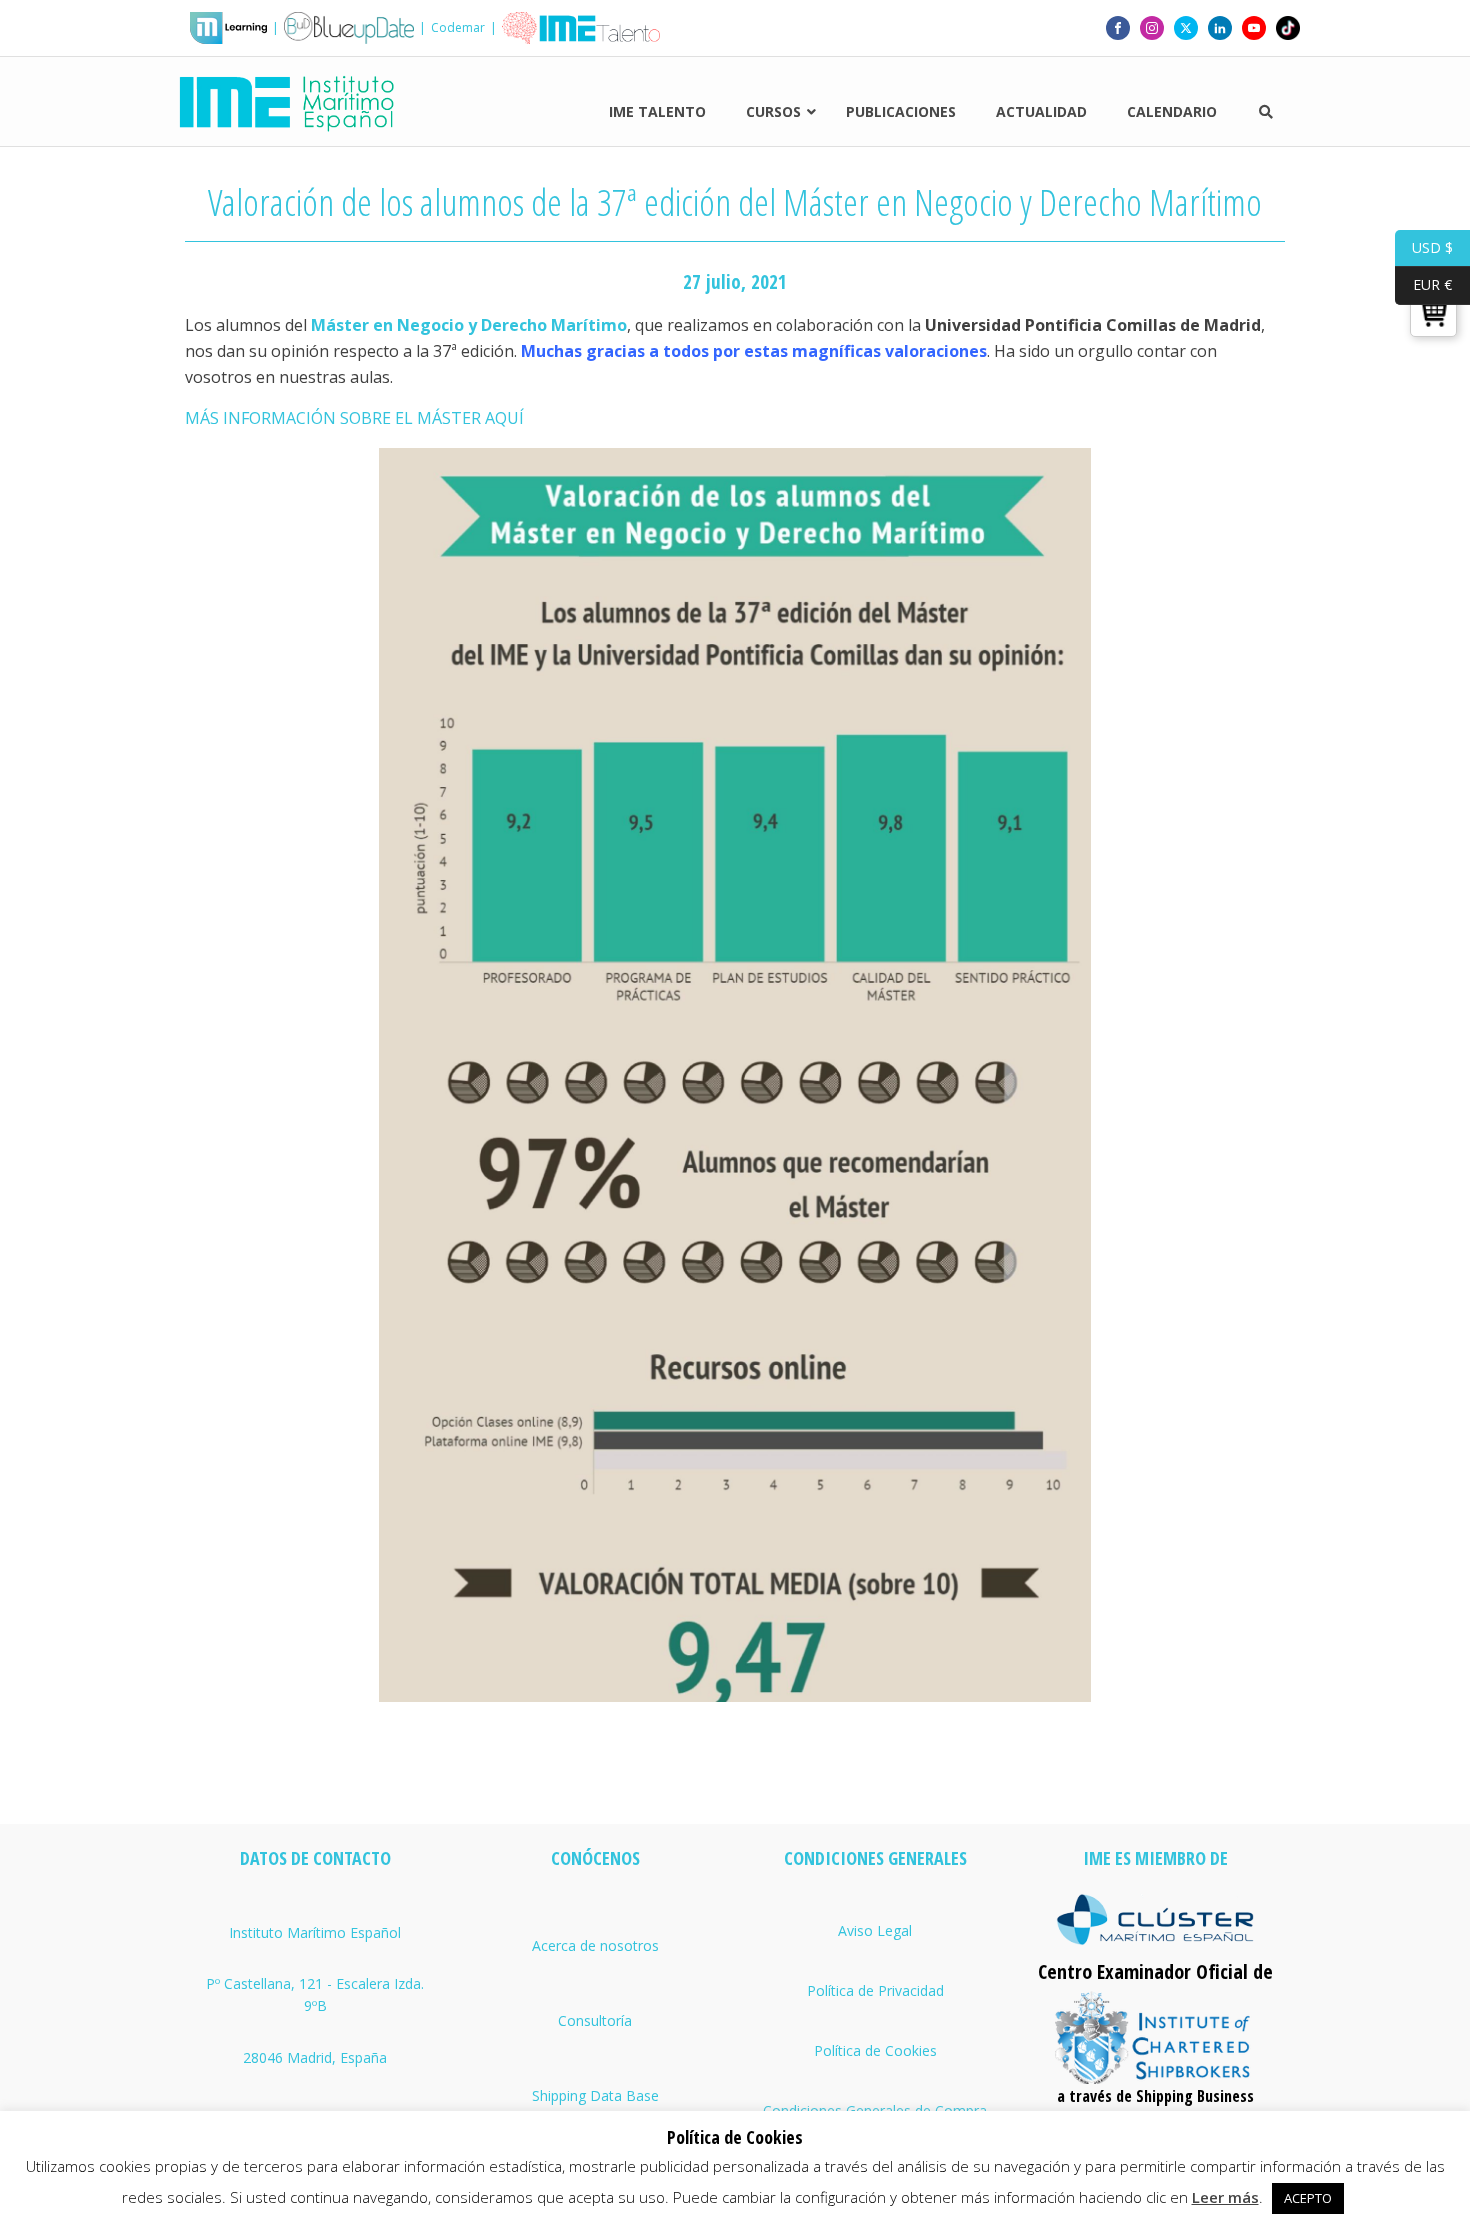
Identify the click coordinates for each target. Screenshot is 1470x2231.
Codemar (458, 27)
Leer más (1225, 2197)
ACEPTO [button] (1308, 2198)
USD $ (1424, 246)
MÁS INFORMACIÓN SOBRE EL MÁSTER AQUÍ (354, 418)
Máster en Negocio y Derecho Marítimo (469, 325)
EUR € (1423, 284)
